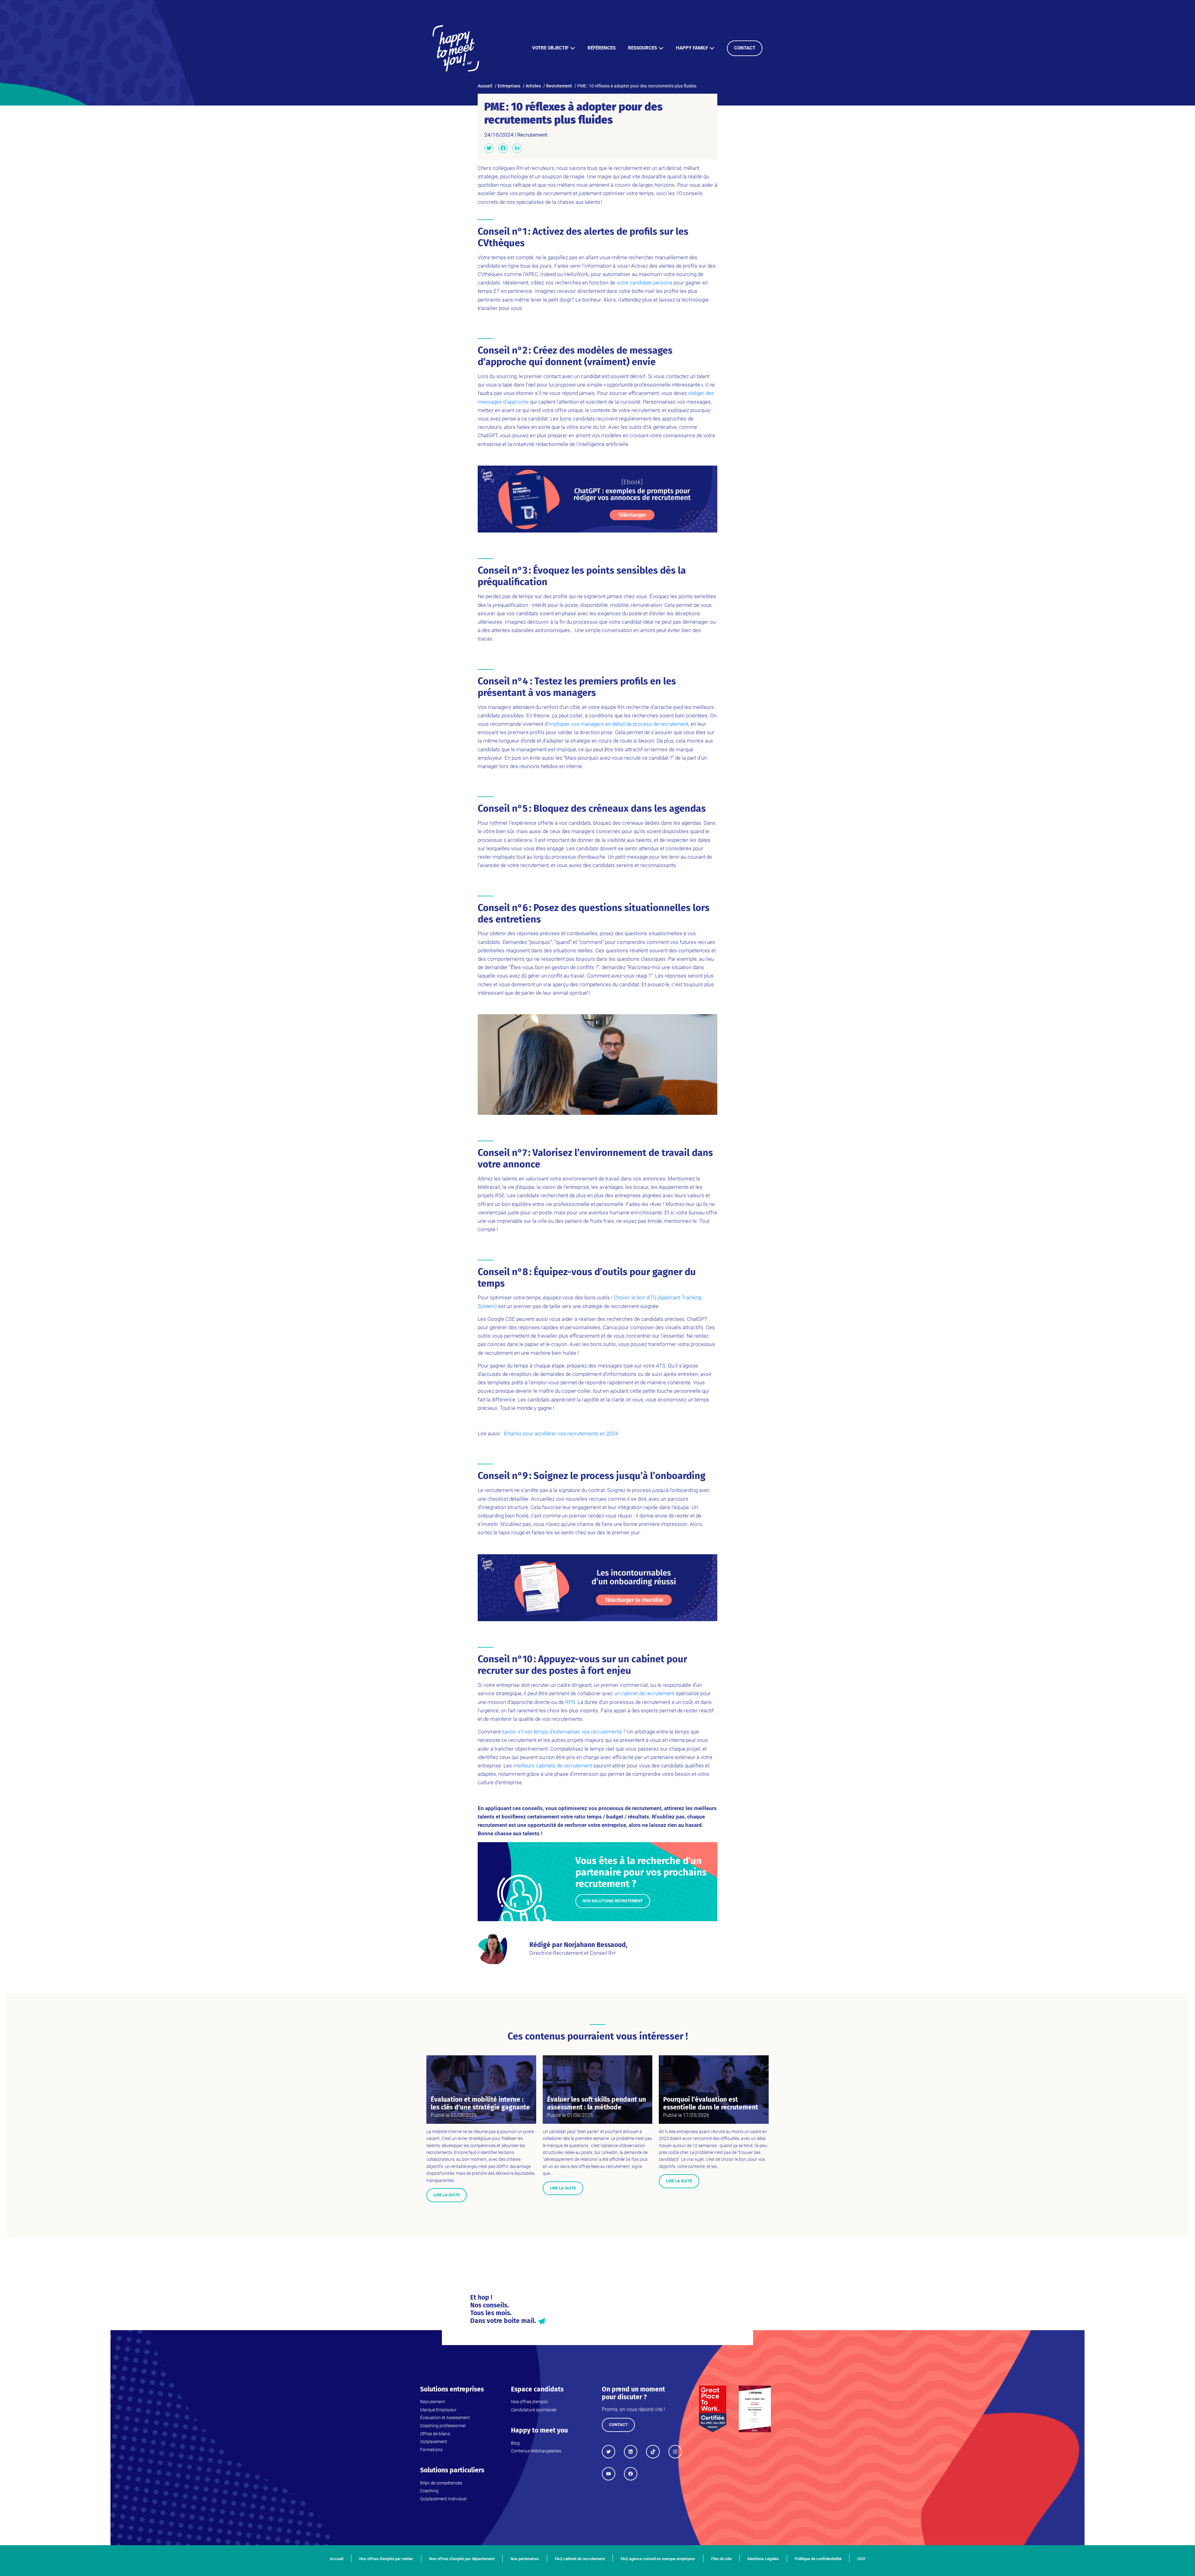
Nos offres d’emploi (530, 2402)
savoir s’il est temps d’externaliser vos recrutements (562, 1732)
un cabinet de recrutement (644, 1693)
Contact (745, 48)
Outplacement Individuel (443, 2499)
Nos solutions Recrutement (613, 1901)
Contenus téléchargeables (536, 2451)
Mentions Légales (763, 2559)
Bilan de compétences (441, 2483)
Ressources (642, 48)
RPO (570, 1702)
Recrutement (532, 135)
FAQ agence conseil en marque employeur (658, 2559)
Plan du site (721, 2559)
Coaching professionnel (443, 2426)
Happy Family (692, 48)
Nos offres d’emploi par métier (386, 2559)
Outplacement (434, 2442)
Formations (431, 2450)
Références (602, 48)
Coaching (429, 2491)
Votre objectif (550, 48)
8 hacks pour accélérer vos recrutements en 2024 (561, 1433)
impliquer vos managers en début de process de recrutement (618, 724)
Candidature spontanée (534, 2410)
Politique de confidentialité (818, 2559)
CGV (861, 2559)
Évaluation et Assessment (445, 2418)
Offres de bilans (435, 2434)
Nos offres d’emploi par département (462, 2559)
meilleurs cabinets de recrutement (553, 1766)
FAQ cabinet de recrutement (580, 2559)
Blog (515, 2443)
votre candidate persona (644, 283)
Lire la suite (447, 2195)
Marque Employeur (438, 2410)
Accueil (337, 2559)
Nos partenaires (525, 2559)
